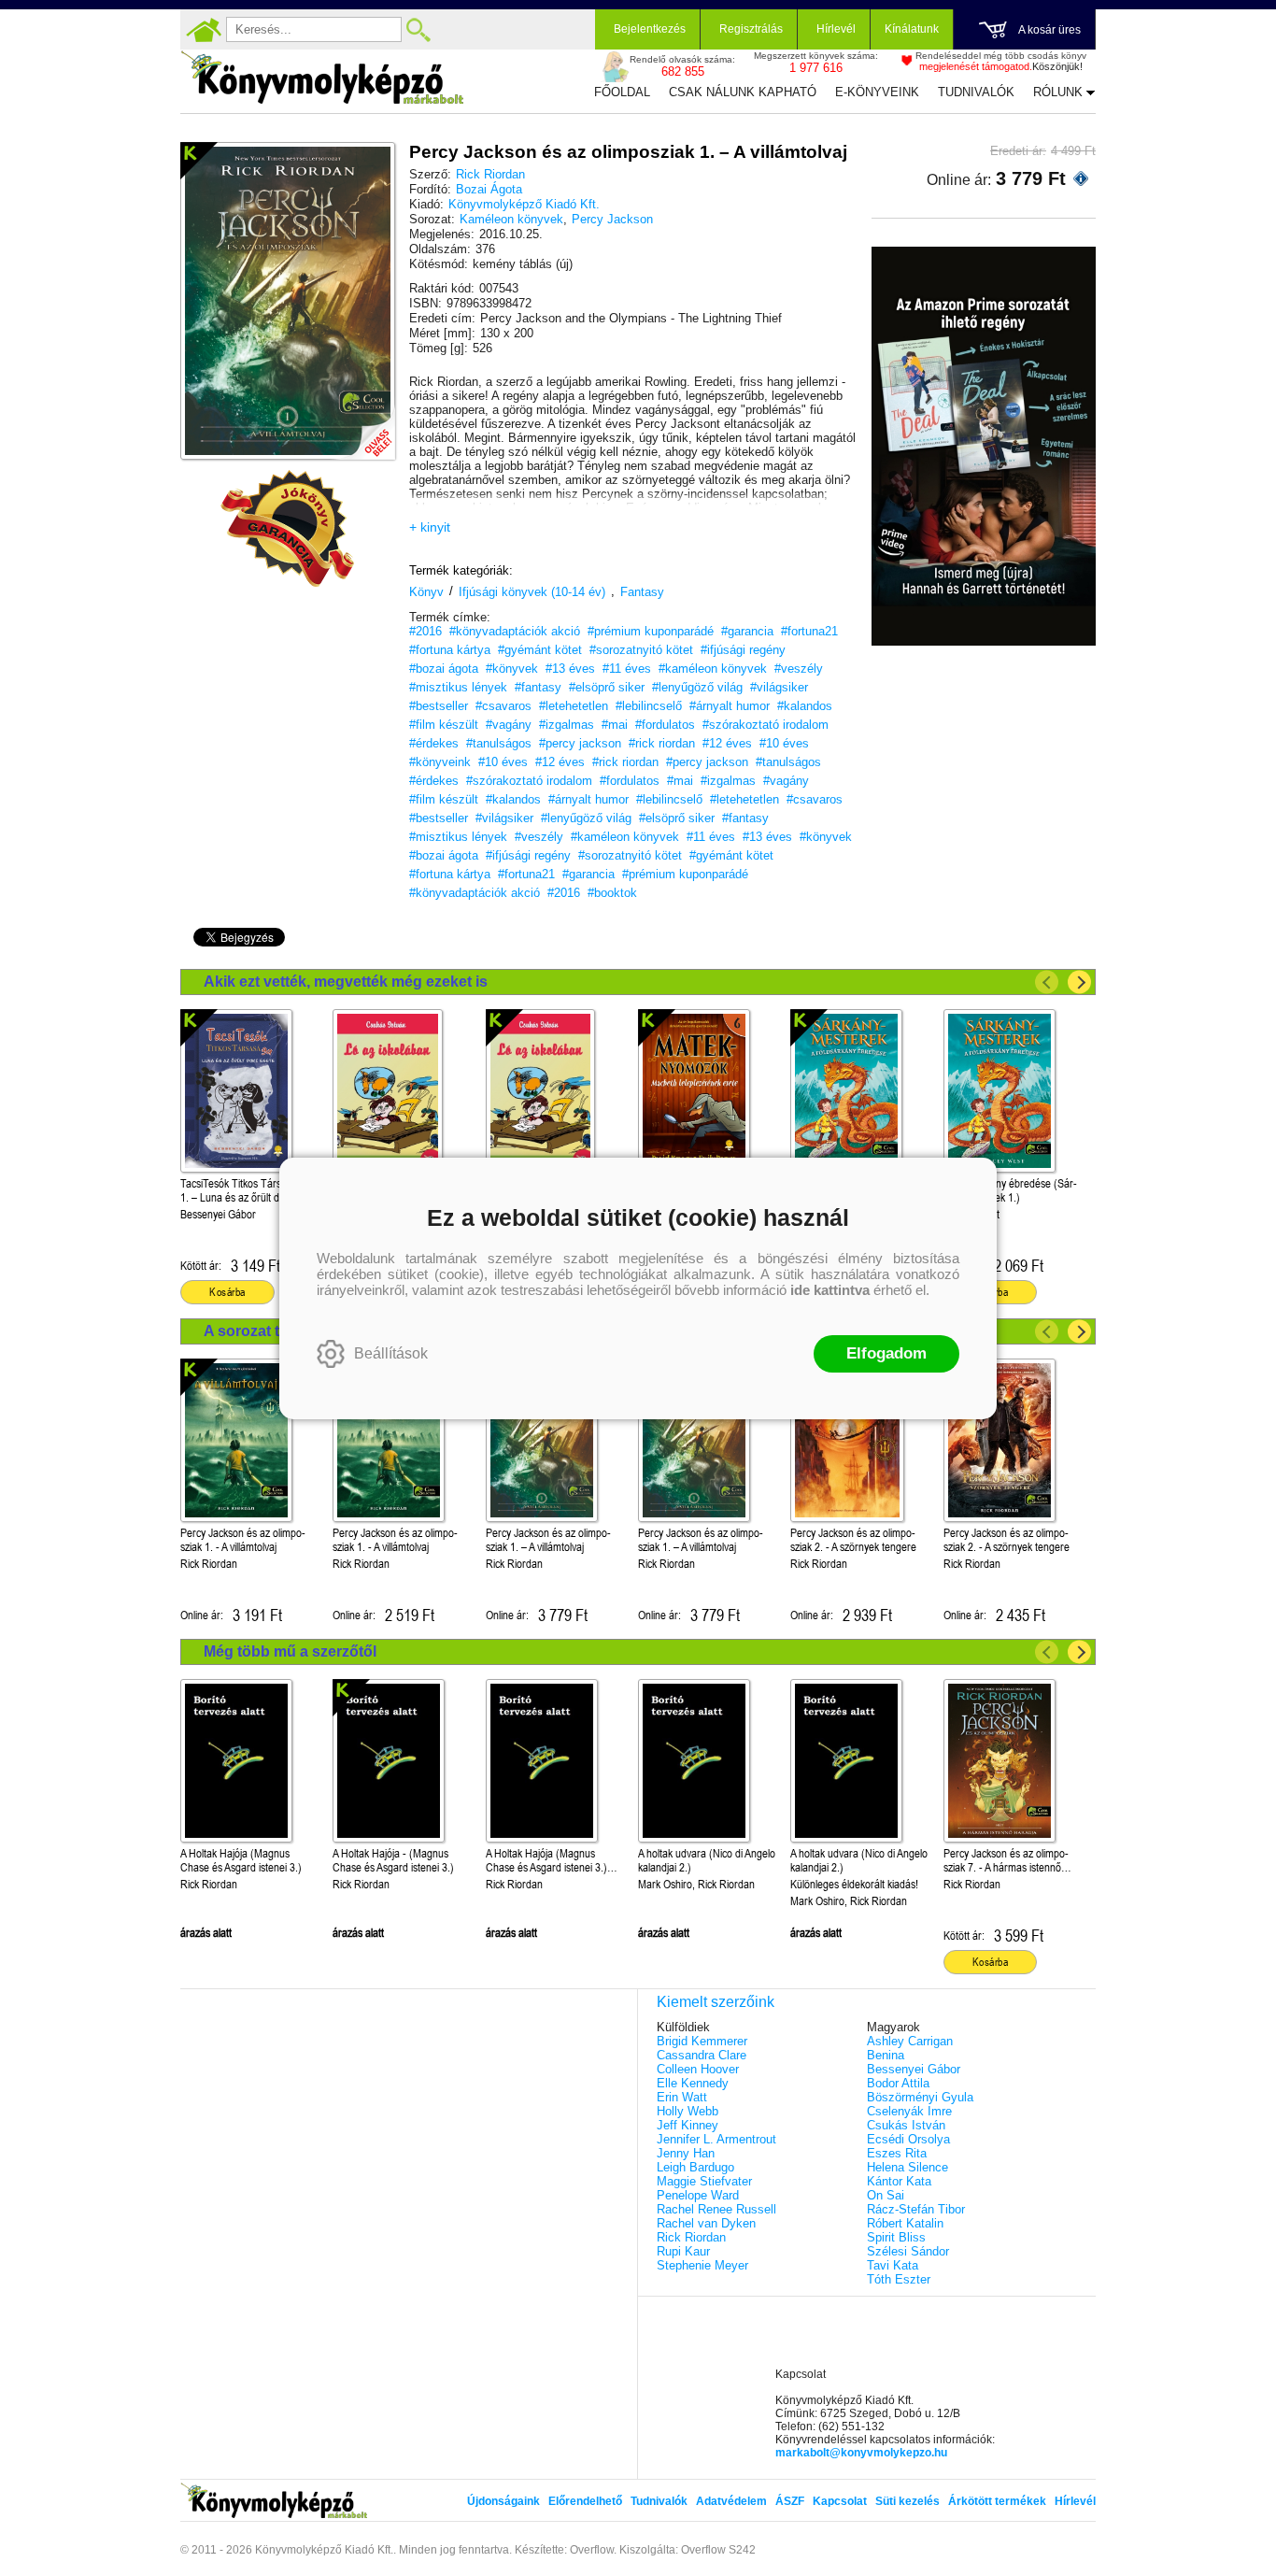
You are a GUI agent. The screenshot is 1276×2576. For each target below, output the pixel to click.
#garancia (747, 631)
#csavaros (503, 706)
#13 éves (570, 669)
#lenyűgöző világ (697, 687)
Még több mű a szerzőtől (290, 1651)
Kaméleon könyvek (511, 219)
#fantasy (538, 687)
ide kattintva (830, 1290)
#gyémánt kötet (540, 650)
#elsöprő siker (607, 687)
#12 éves (727, 743)
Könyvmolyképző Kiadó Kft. (524, 204)
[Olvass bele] (362, 427)
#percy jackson (580, 743)
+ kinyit (430, 527)
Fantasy (642, 592)
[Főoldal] (204, 30)
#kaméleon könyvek (713, 669)
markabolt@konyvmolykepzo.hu (861, 2453)
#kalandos (805, 706)
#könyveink (440, 762)
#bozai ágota (444, 669)
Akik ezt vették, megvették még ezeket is (346, 982)
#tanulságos (499, 743)
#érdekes (434, 743)
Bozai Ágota (489, 189)
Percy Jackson (612, 219)
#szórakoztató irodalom (766, 725)
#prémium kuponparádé (651, 631)
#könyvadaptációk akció (515, 631)
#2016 (425, 631)
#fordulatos (665, 725)
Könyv (426, 592)
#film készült (444, 725)
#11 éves (627, 669)
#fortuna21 (809, 631)
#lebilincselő (649, 706)
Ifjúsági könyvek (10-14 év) (532, 592)
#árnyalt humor (730, 706)
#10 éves (784, 743)
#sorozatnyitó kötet (641, 650)
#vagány (509, 725)
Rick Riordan (490, 174)
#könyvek (512, 669)
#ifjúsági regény (743, 650)
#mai (615, 725)
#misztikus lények (458, 687)
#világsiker (779, 687)
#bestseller (439, 706)
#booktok (612, 893)
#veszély (799, 669)
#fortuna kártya (450, 650)
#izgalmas (567, 725)
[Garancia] (288, 529)
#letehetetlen (574, 706)
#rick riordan (662, 743)
